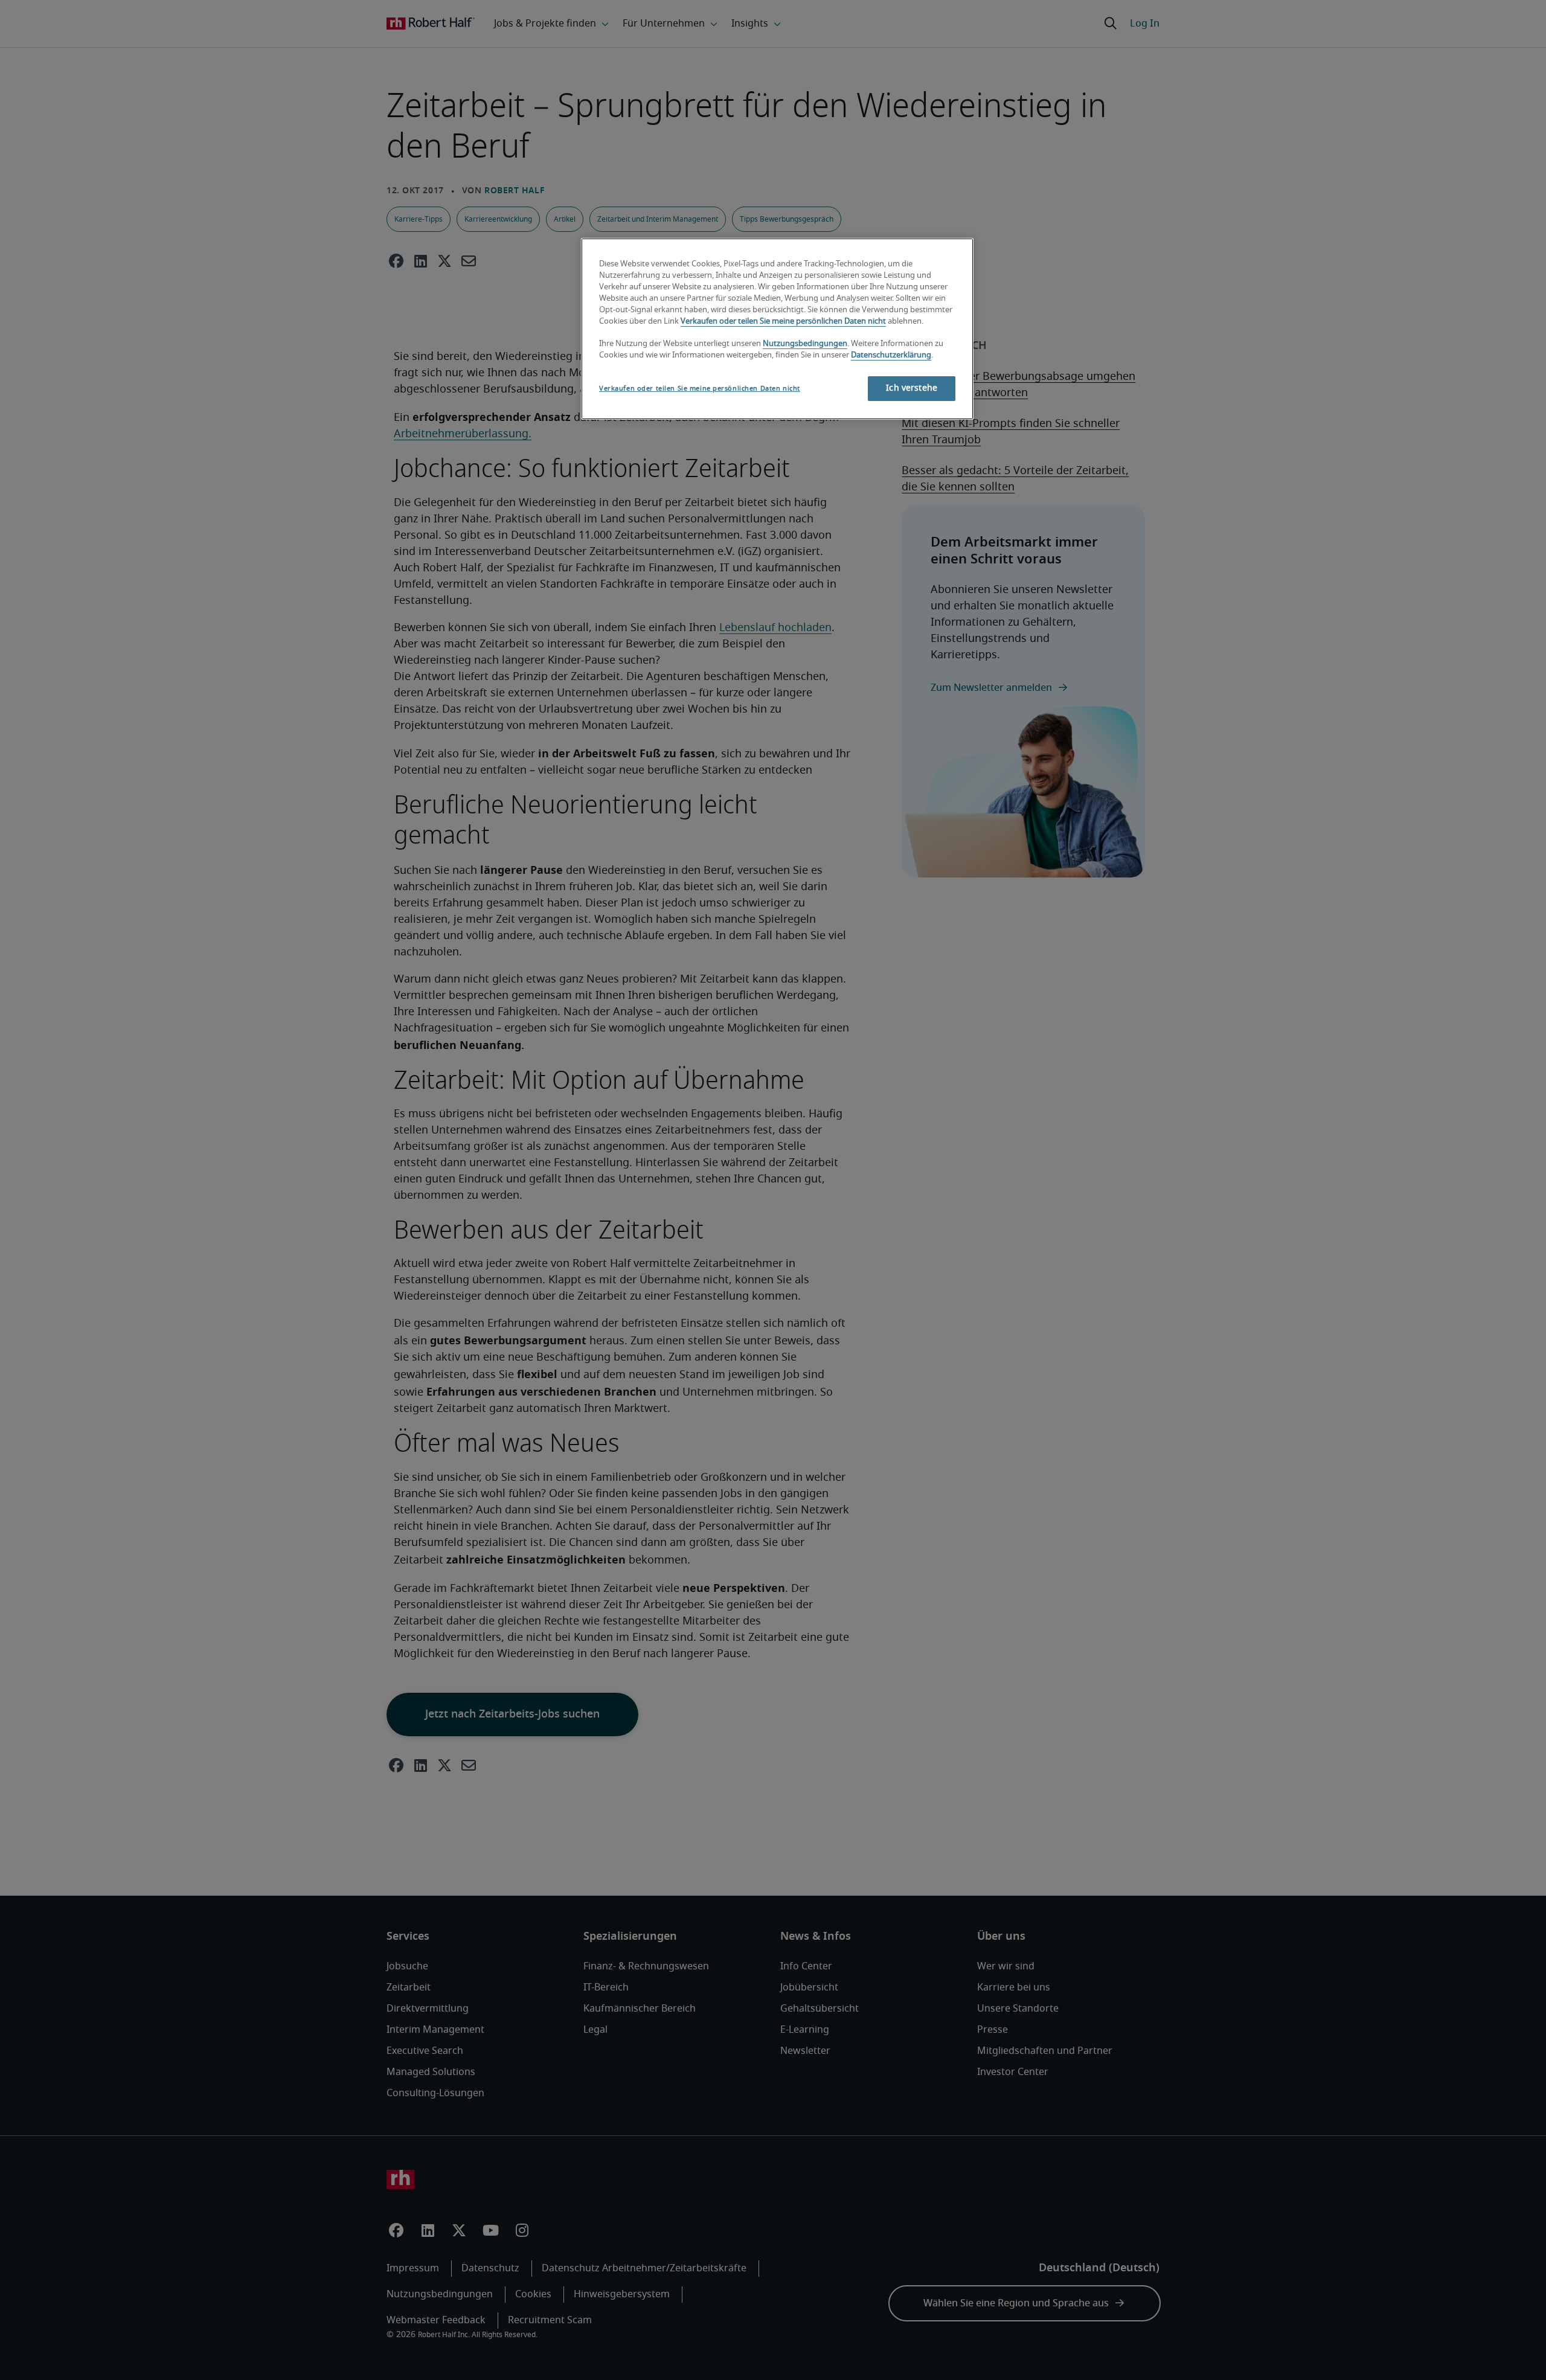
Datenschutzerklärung (891, 355)
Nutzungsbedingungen (805, 344)
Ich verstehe (912, 388)
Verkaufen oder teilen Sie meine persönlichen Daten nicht (783, 322)
